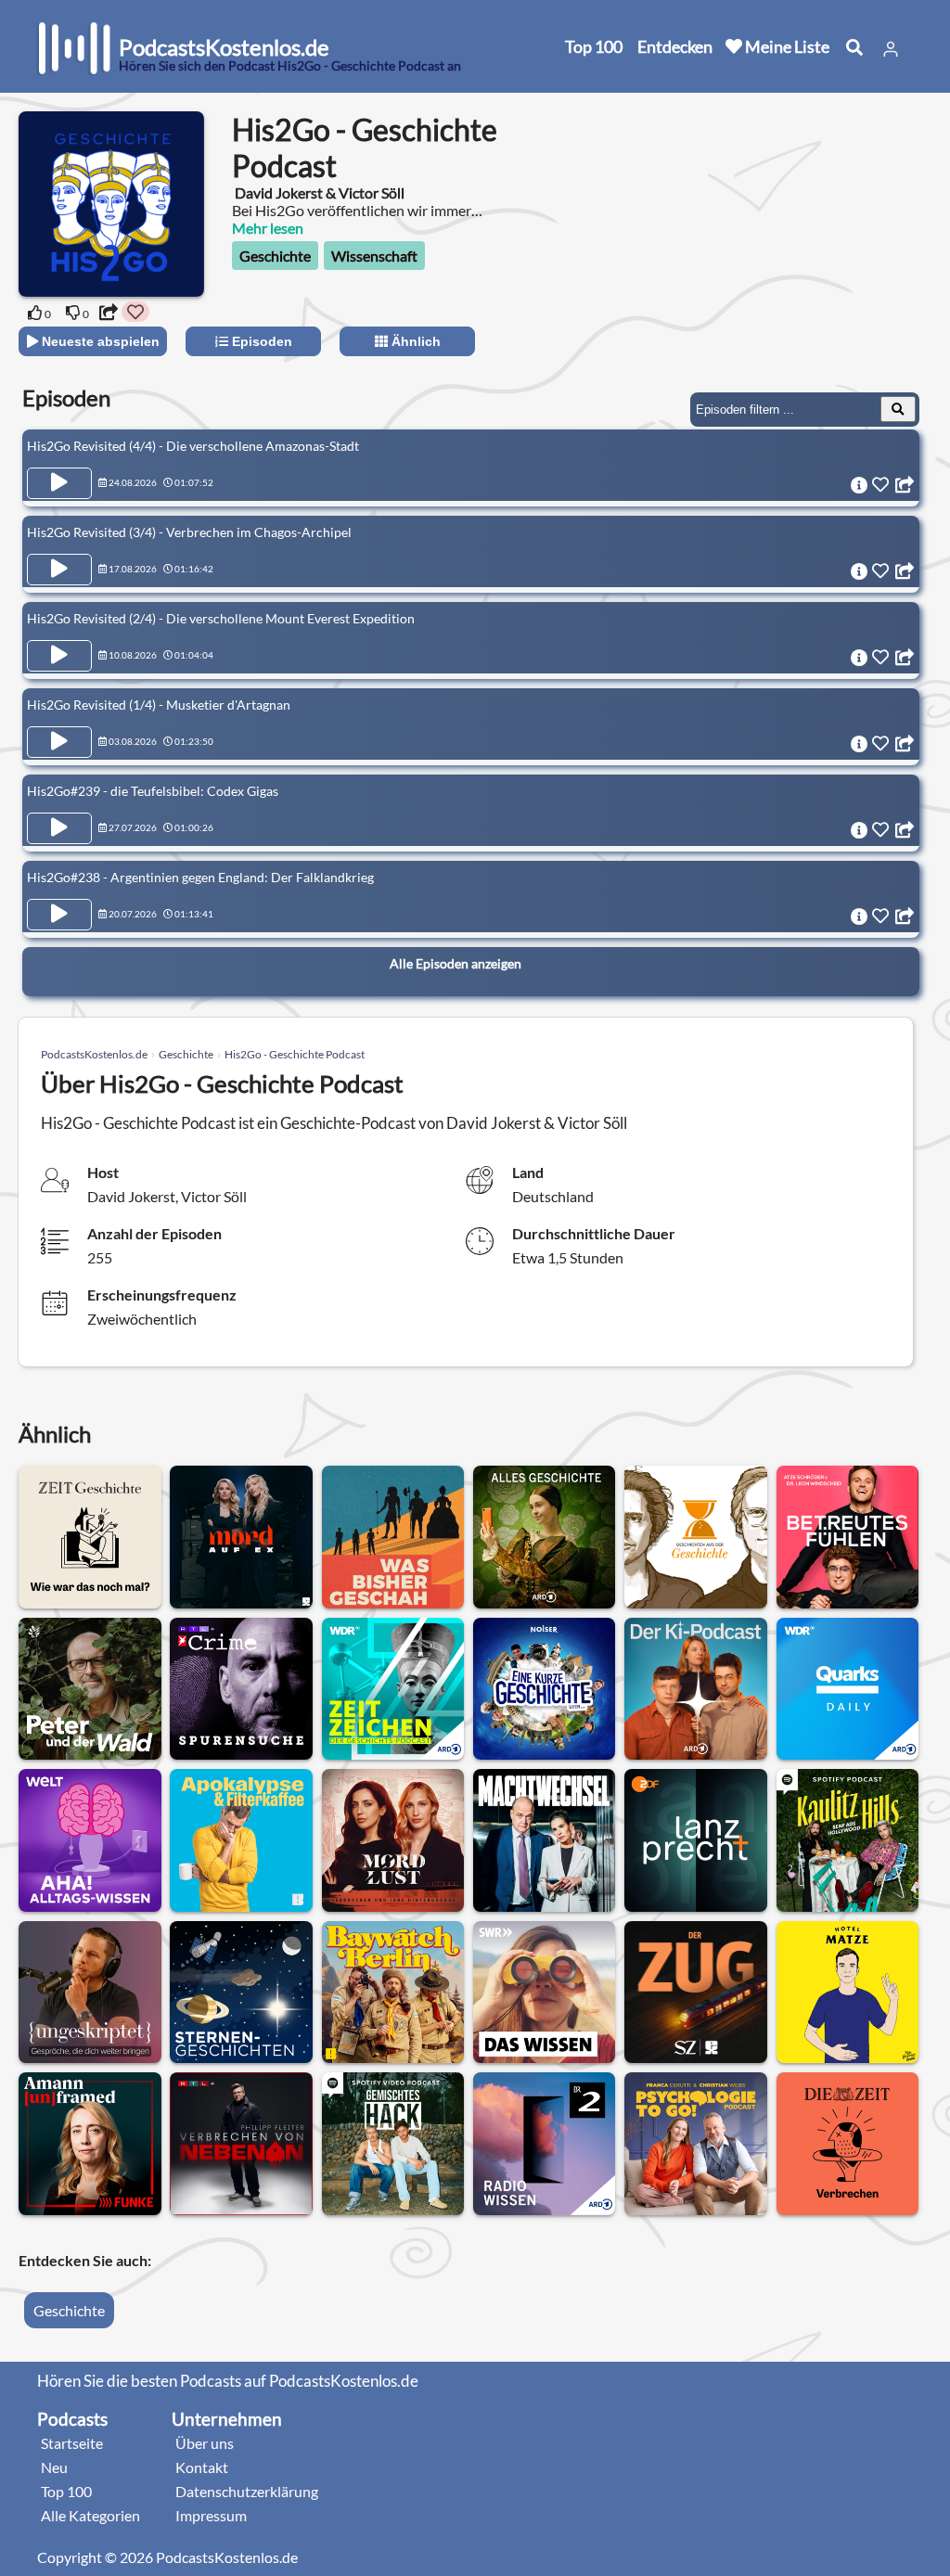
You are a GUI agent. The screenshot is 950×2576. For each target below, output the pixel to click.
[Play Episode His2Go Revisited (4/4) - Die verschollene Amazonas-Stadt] (59, 483)
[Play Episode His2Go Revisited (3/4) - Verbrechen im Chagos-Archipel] (59, 570)
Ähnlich (414, 341)
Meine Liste (786, 46)
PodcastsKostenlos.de (94, 1054)
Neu (54, 2467)
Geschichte (275, 256)
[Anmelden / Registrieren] (891, 49)
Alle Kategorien (90, 2515)
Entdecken (675, 46)
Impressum (211, 2515)
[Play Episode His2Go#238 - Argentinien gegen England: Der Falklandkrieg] (59, 915)
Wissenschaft (374, 256)
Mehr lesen (268, 228)
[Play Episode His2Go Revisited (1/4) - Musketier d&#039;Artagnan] (59, 742)
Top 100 (594, 46)
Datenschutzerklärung (247, 2491)
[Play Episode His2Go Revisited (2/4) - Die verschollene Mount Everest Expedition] (59, 656)
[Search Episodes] (898, 409)
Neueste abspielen (99, 341)
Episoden (260, 341)
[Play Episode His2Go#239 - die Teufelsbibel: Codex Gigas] (59, 828)
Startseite (72, 2443)
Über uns (205, 2443)
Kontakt (202, 2467)
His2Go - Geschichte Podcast (295, 1054)
